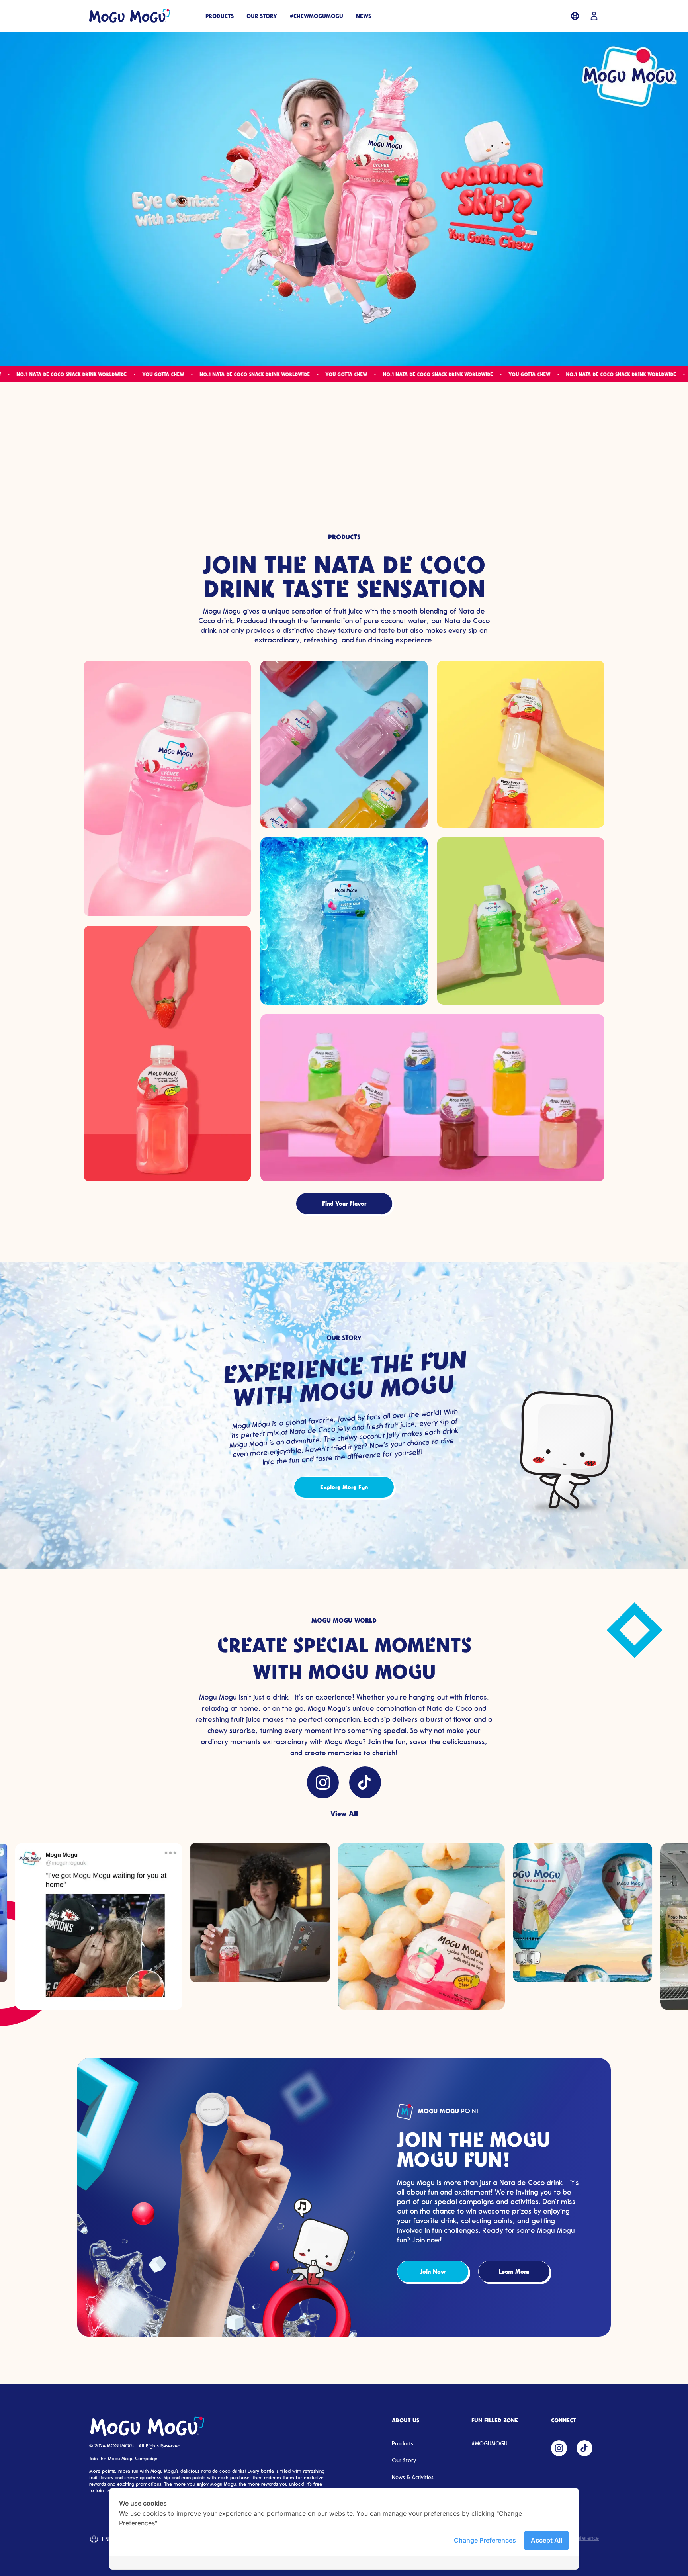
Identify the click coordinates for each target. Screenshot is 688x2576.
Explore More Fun (344, 1487)
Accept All (546, 2540)
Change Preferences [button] (485, 2540)
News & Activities (413, 2477)
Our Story (262, 16)
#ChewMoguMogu (317, 16)
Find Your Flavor (344, 1203)
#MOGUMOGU (490, 2444)
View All (344, 1813)
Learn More (514, 2271)
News (364, 16)
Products (403, 2444)
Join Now (433, 2271)
